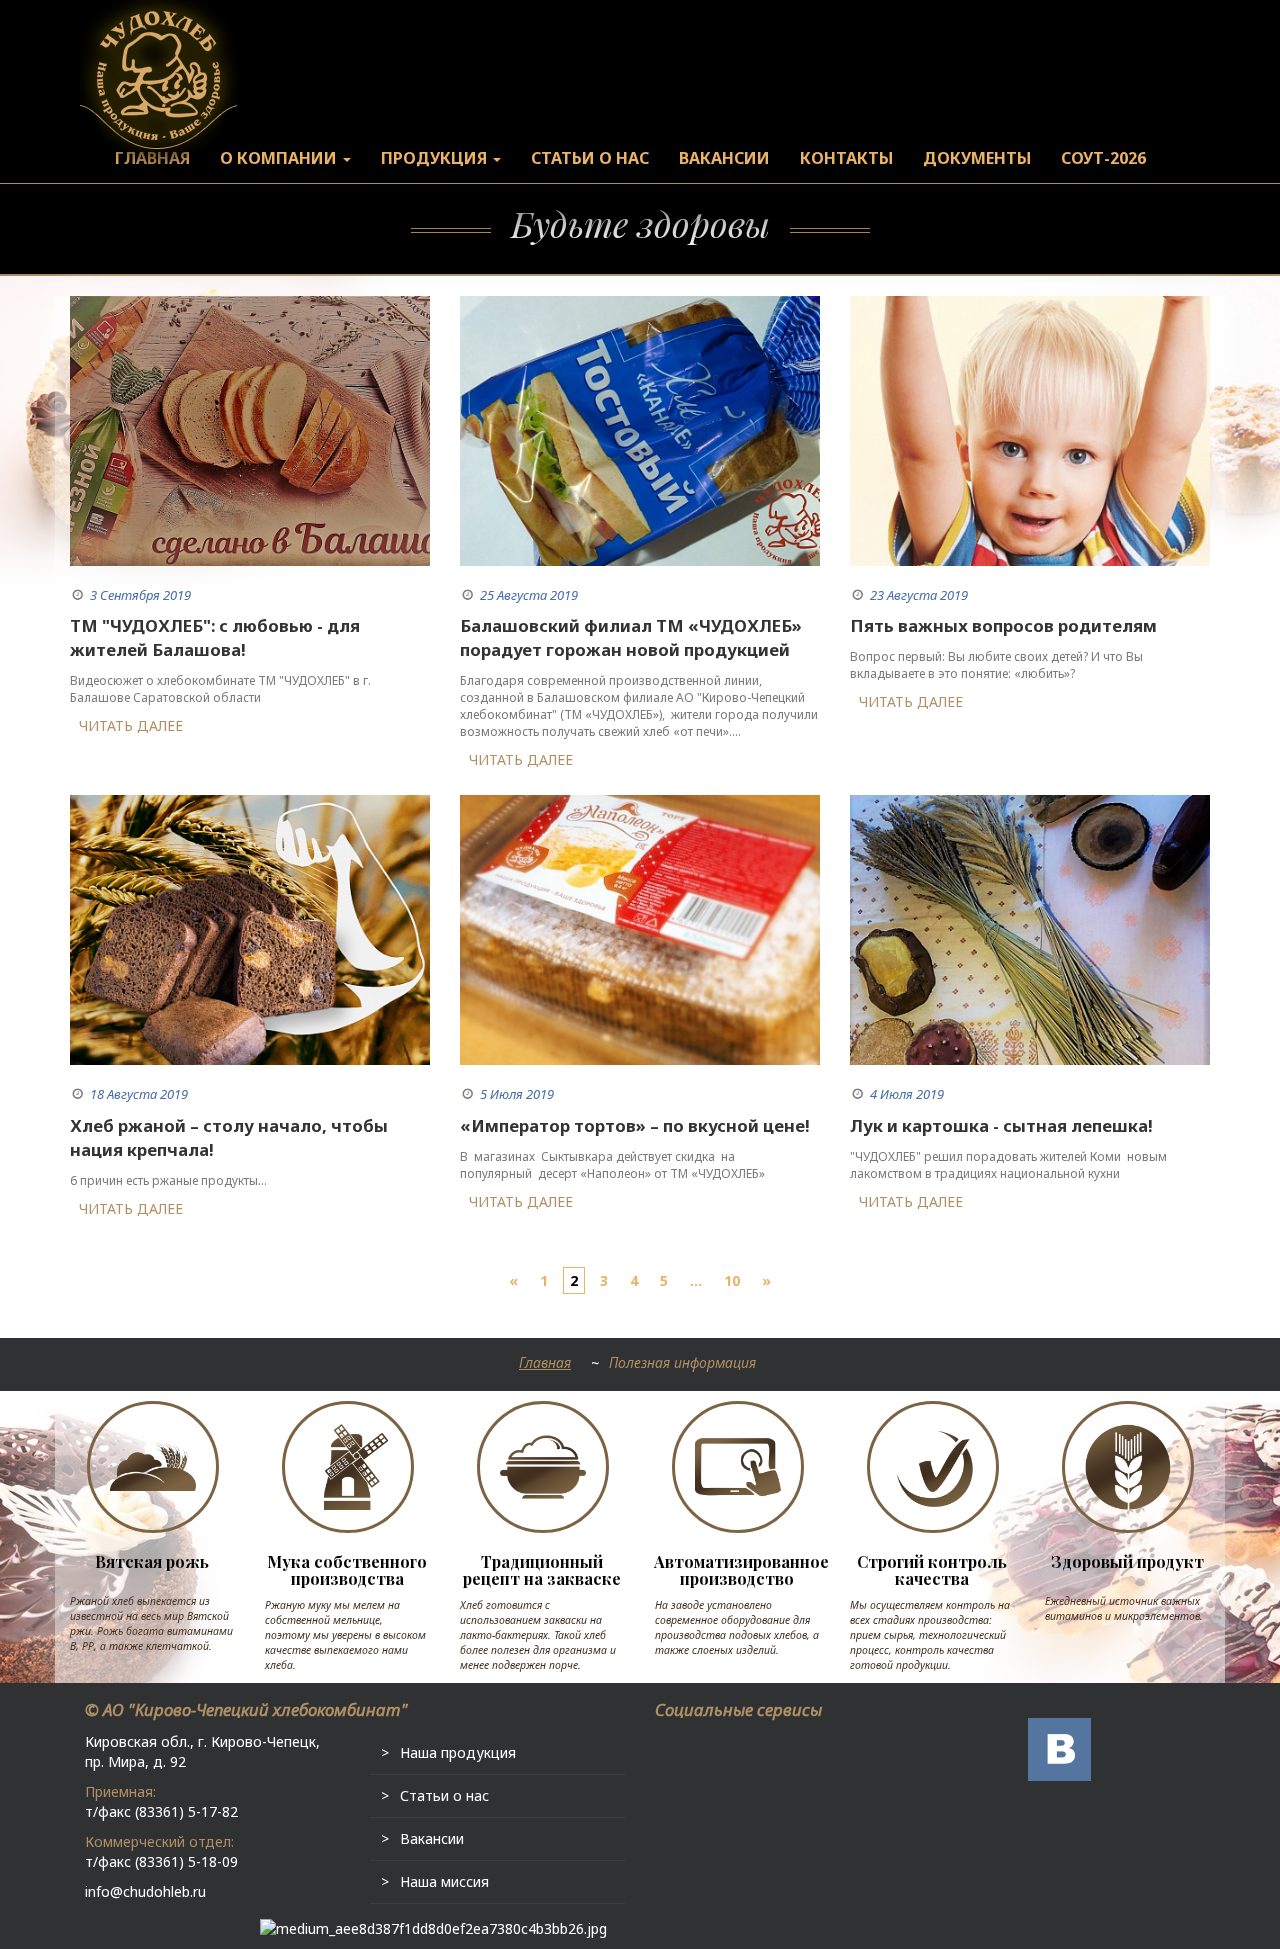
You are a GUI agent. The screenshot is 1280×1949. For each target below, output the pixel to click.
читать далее (131, 725)
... (696, 1280)
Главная (545, 1362)
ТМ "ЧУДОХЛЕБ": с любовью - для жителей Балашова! (215, 637)
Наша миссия (444, 1881)
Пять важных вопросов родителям (1003, 625)
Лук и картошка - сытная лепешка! (1001, 1125)
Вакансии (432, 1838)
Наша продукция (458, 1752)
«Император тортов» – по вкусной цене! (635, 1125)
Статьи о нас (444, 1795)
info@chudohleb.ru (145, 1891)
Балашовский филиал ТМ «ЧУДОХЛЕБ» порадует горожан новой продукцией (631, 637)
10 (732, 1280)
